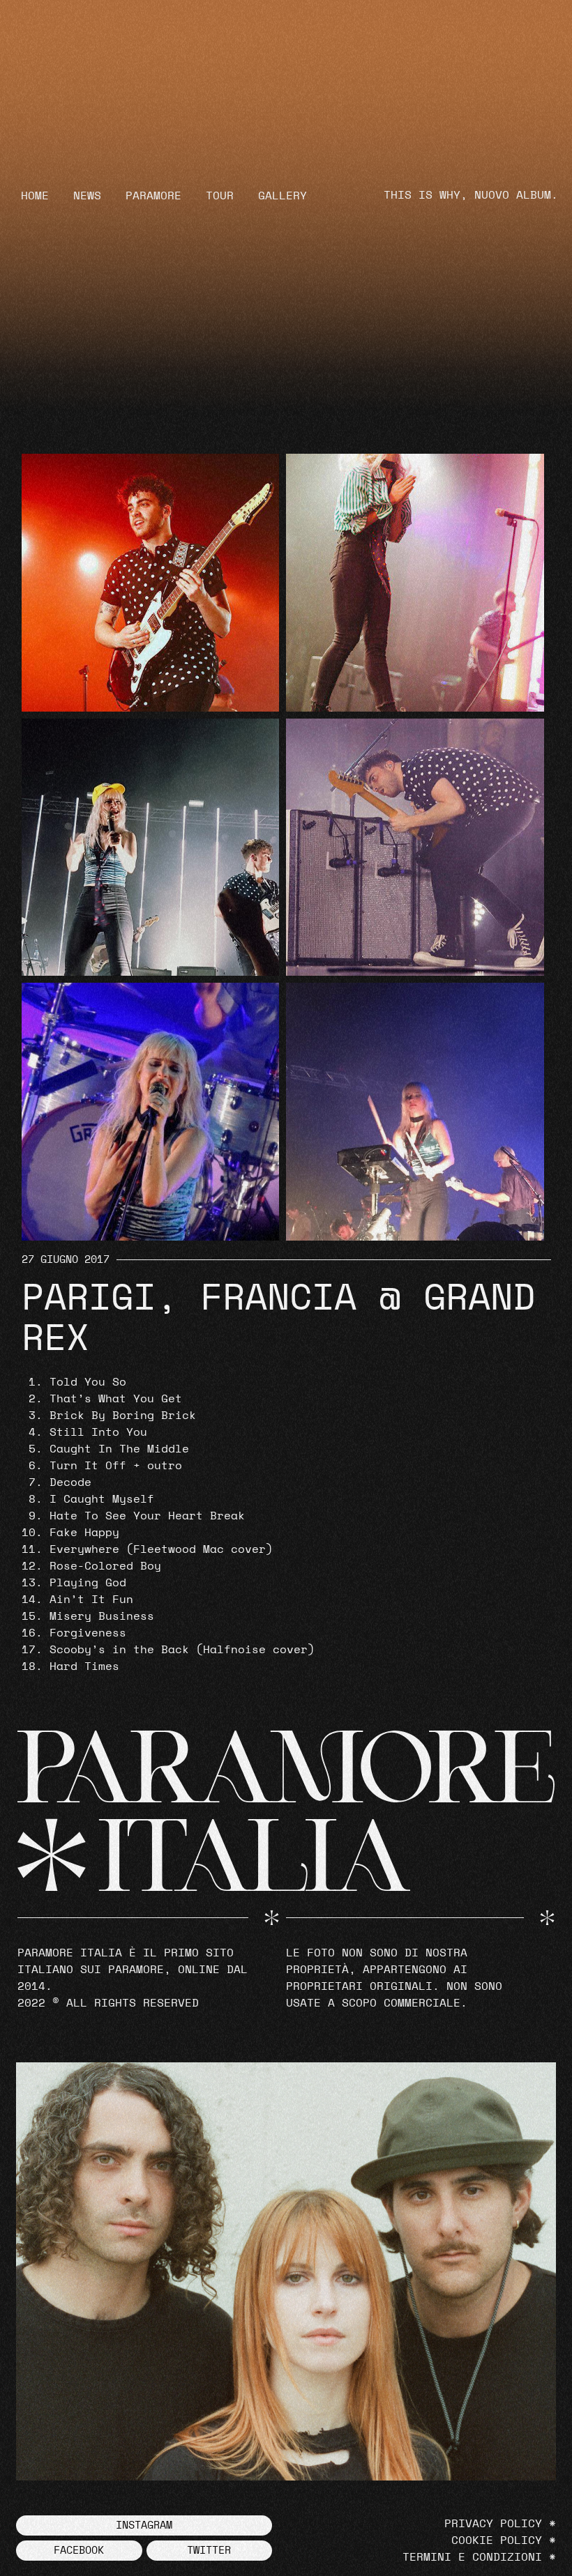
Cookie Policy (497, 2540)
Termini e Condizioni (472, 2557)
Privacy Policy (493, 2524)
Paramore (153, 196)
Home (35, 196)
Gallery (283, 196)
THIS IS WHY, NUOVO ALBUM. (471, 195)
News (87, 196)
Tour (220, 196)
